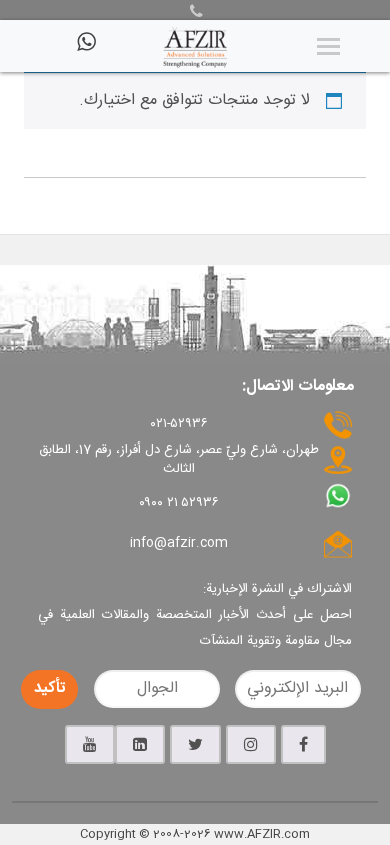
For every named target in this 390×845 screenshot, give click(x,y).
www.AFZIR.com (262, 834)
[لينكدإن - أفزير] (140, 745)
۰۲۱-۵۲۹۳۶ (179, 424)
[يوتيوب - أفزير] (90, 745)
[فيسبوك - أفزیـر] (303, 745)
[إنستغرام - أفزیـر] (251, 745)
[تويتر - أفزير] (195, 745)
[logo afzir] (195, 46)
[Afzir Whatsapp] (85, 50)
